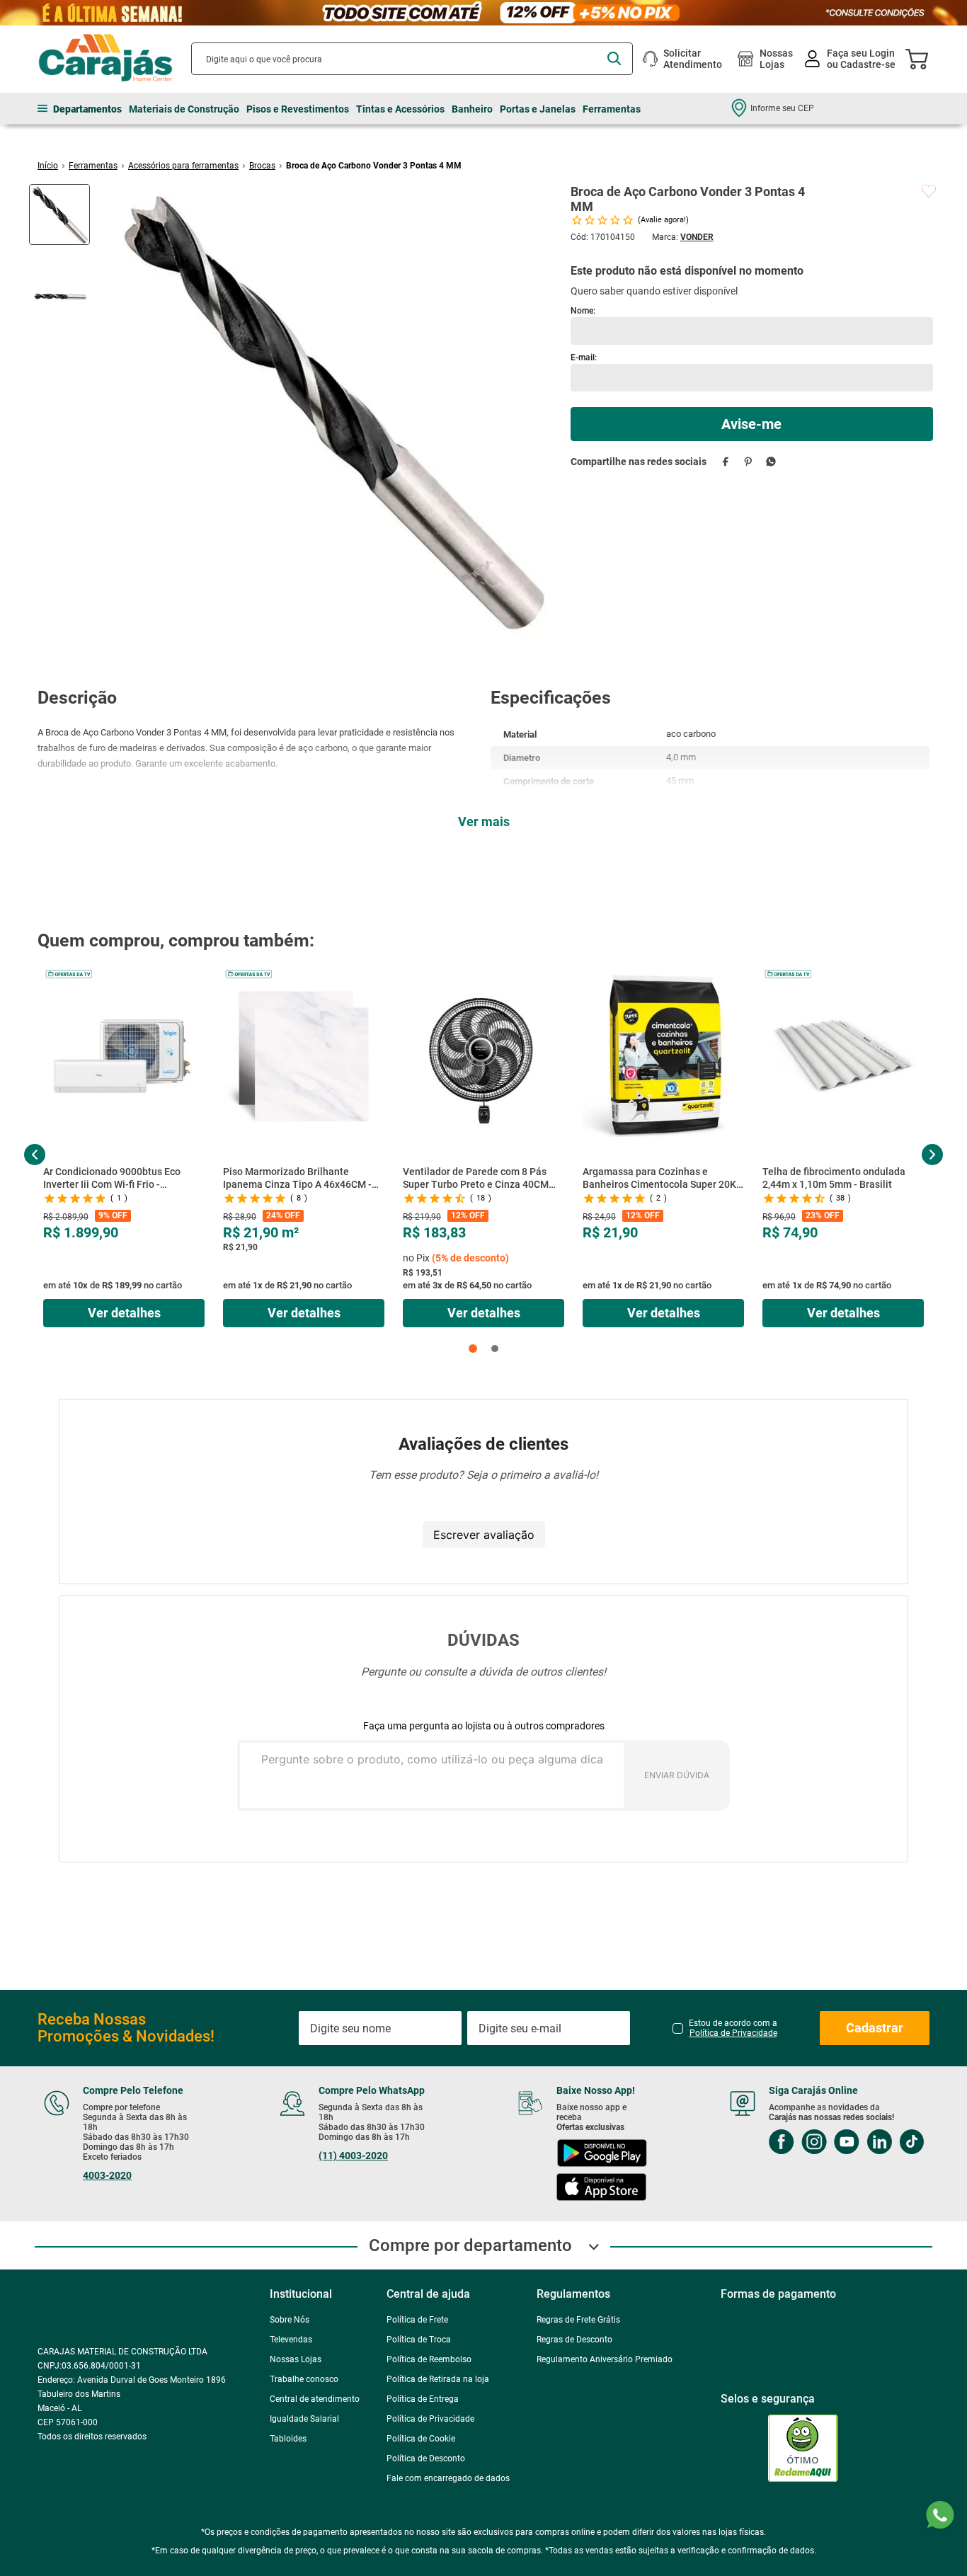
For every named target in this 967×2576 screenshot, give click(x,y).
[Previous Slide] (35, 1155)
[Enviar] (752, 424)
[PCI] (743, 2389)
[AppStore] (590, 2129)
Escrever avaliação (484, 1535)
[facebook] (726, 461)
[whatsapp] (771, 461)
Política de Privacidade (733, 1974)
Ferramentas (93, 166)
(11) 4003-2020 (348, 2096)
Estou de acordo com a (733, 1969)
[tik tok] (895, 2084)
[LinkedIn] (863, 2084)
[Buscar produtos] (614, 58)
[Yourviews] (805, 2389)
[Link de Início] (48, 166)
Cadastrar (875, 1968)
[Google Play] (590, 2095)
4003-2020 (107, 2116)
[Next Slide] (932, 1155)
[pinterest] (749, 461)
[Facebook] (765, 2084)
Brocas (262, 166)
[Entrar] (851, 59)
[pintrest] (765, 2118)
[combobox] (412, 59)
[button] (473, 1349)
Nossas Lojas (776, 59)
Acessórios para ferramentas (183, 166)
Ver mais (484, 822)
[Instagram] (798, 2084)
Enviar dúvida (677, 1775)
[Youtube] (830, 2084)
